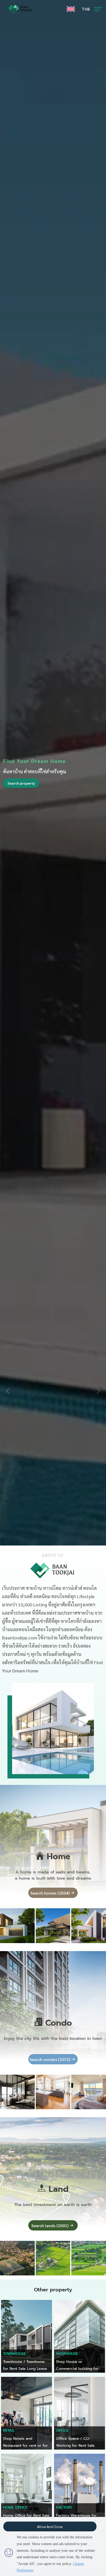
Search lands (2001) (50, 2225)
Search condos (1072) (50, 2059)
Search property (21, 783)
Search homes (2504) (50, 1893)
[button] (98, 1391)
